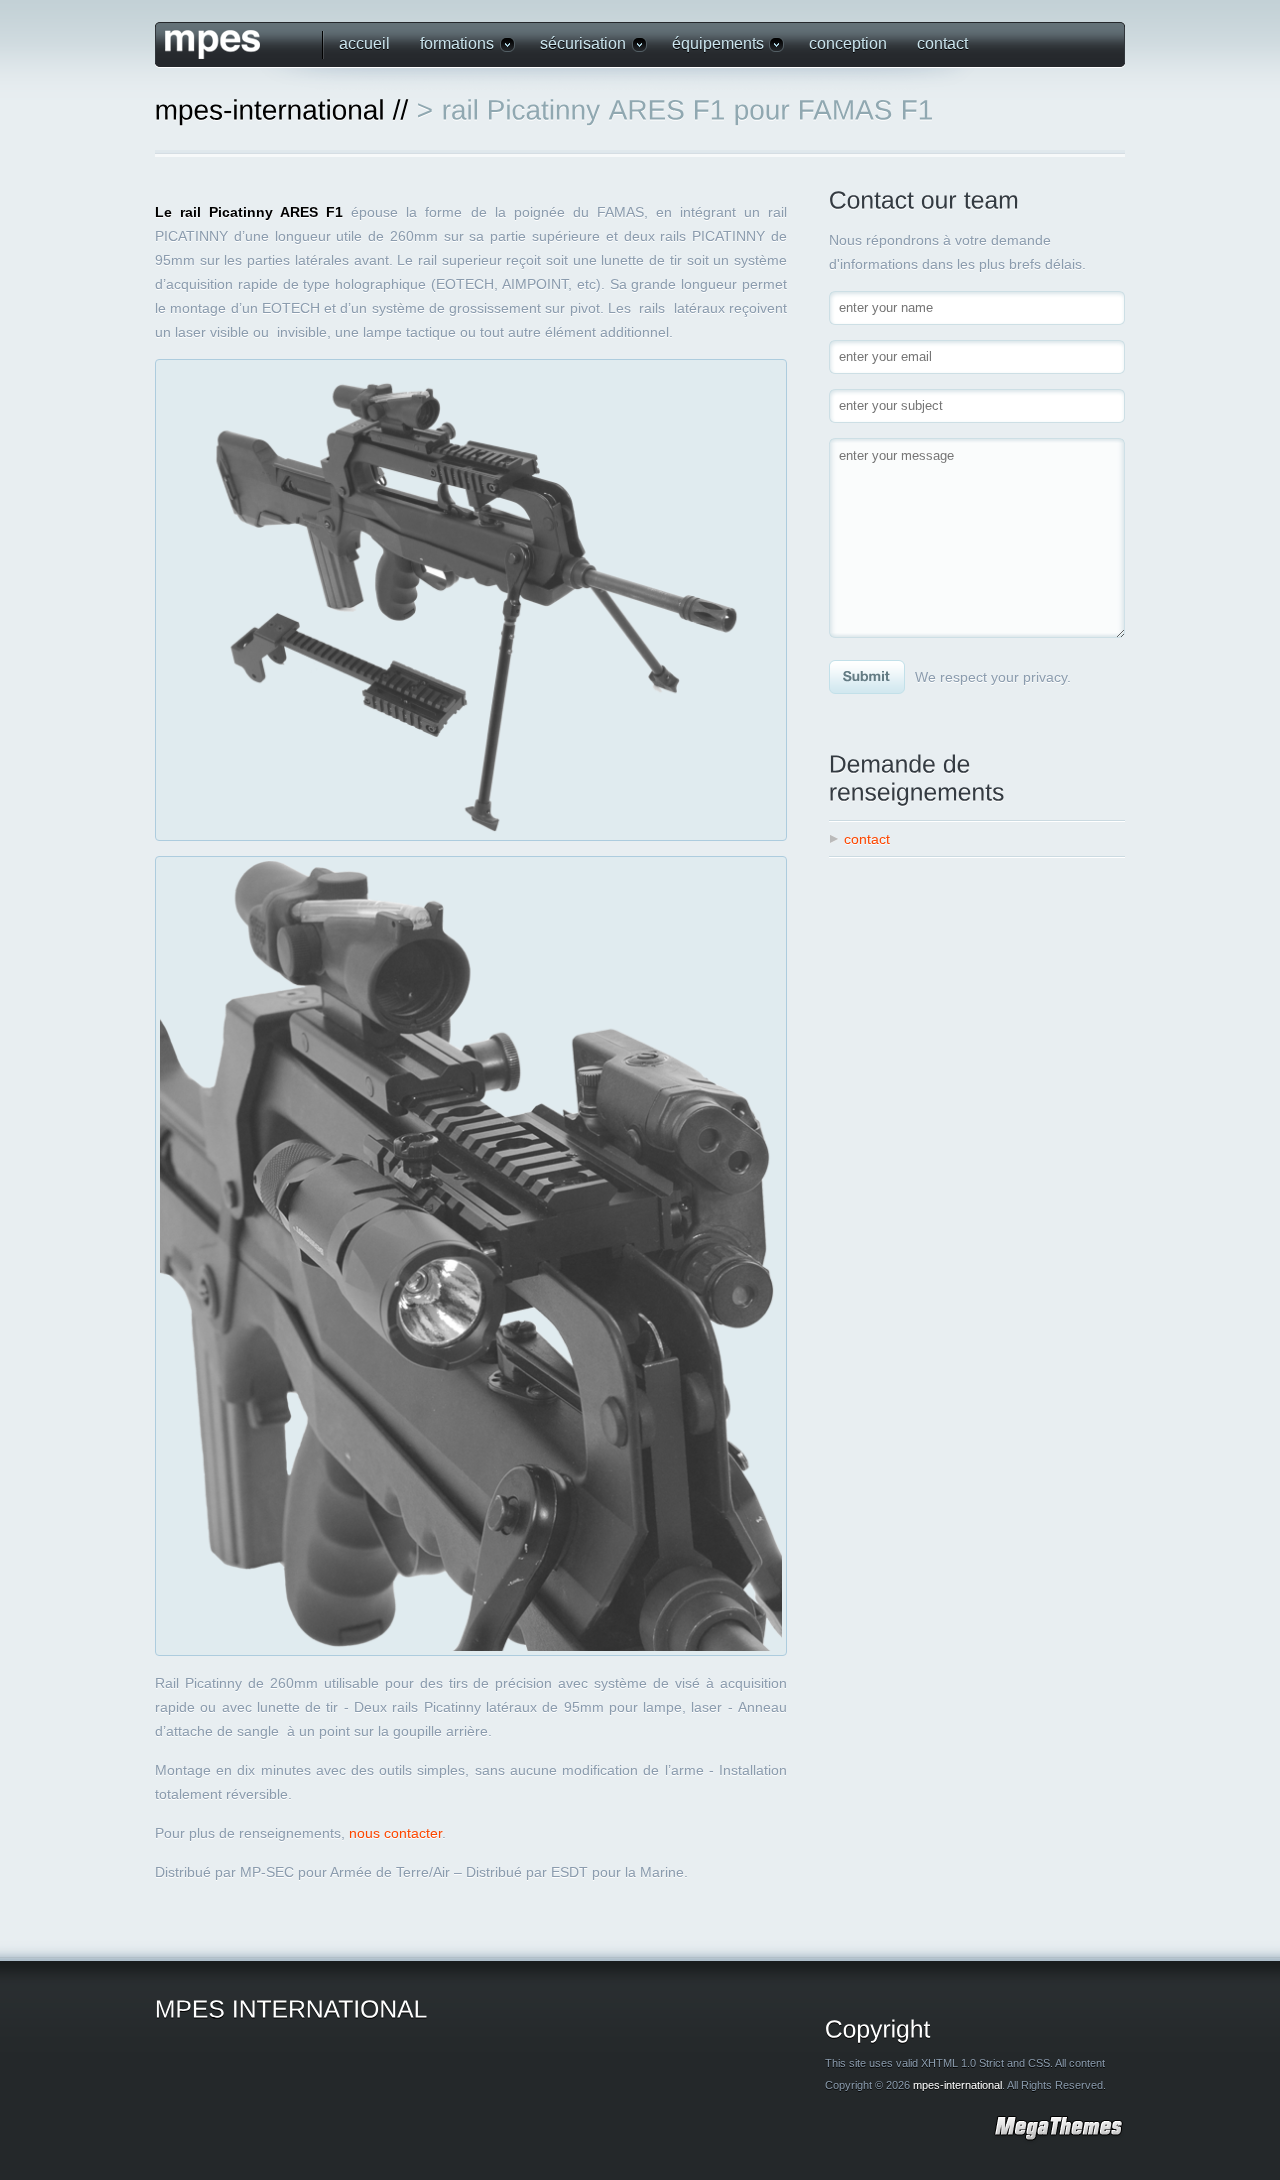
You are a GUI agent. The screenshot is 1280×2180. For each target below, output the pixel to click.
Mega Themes (1058, 2130)
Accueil (364, 43)
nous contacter (395, 1833)
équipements (710, 44)
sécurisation (575, 44)
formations (449, 44)
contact (942, 43)
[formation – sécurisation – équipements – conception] (234, 44)
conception (848, 43)
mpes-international (957, 2085)
